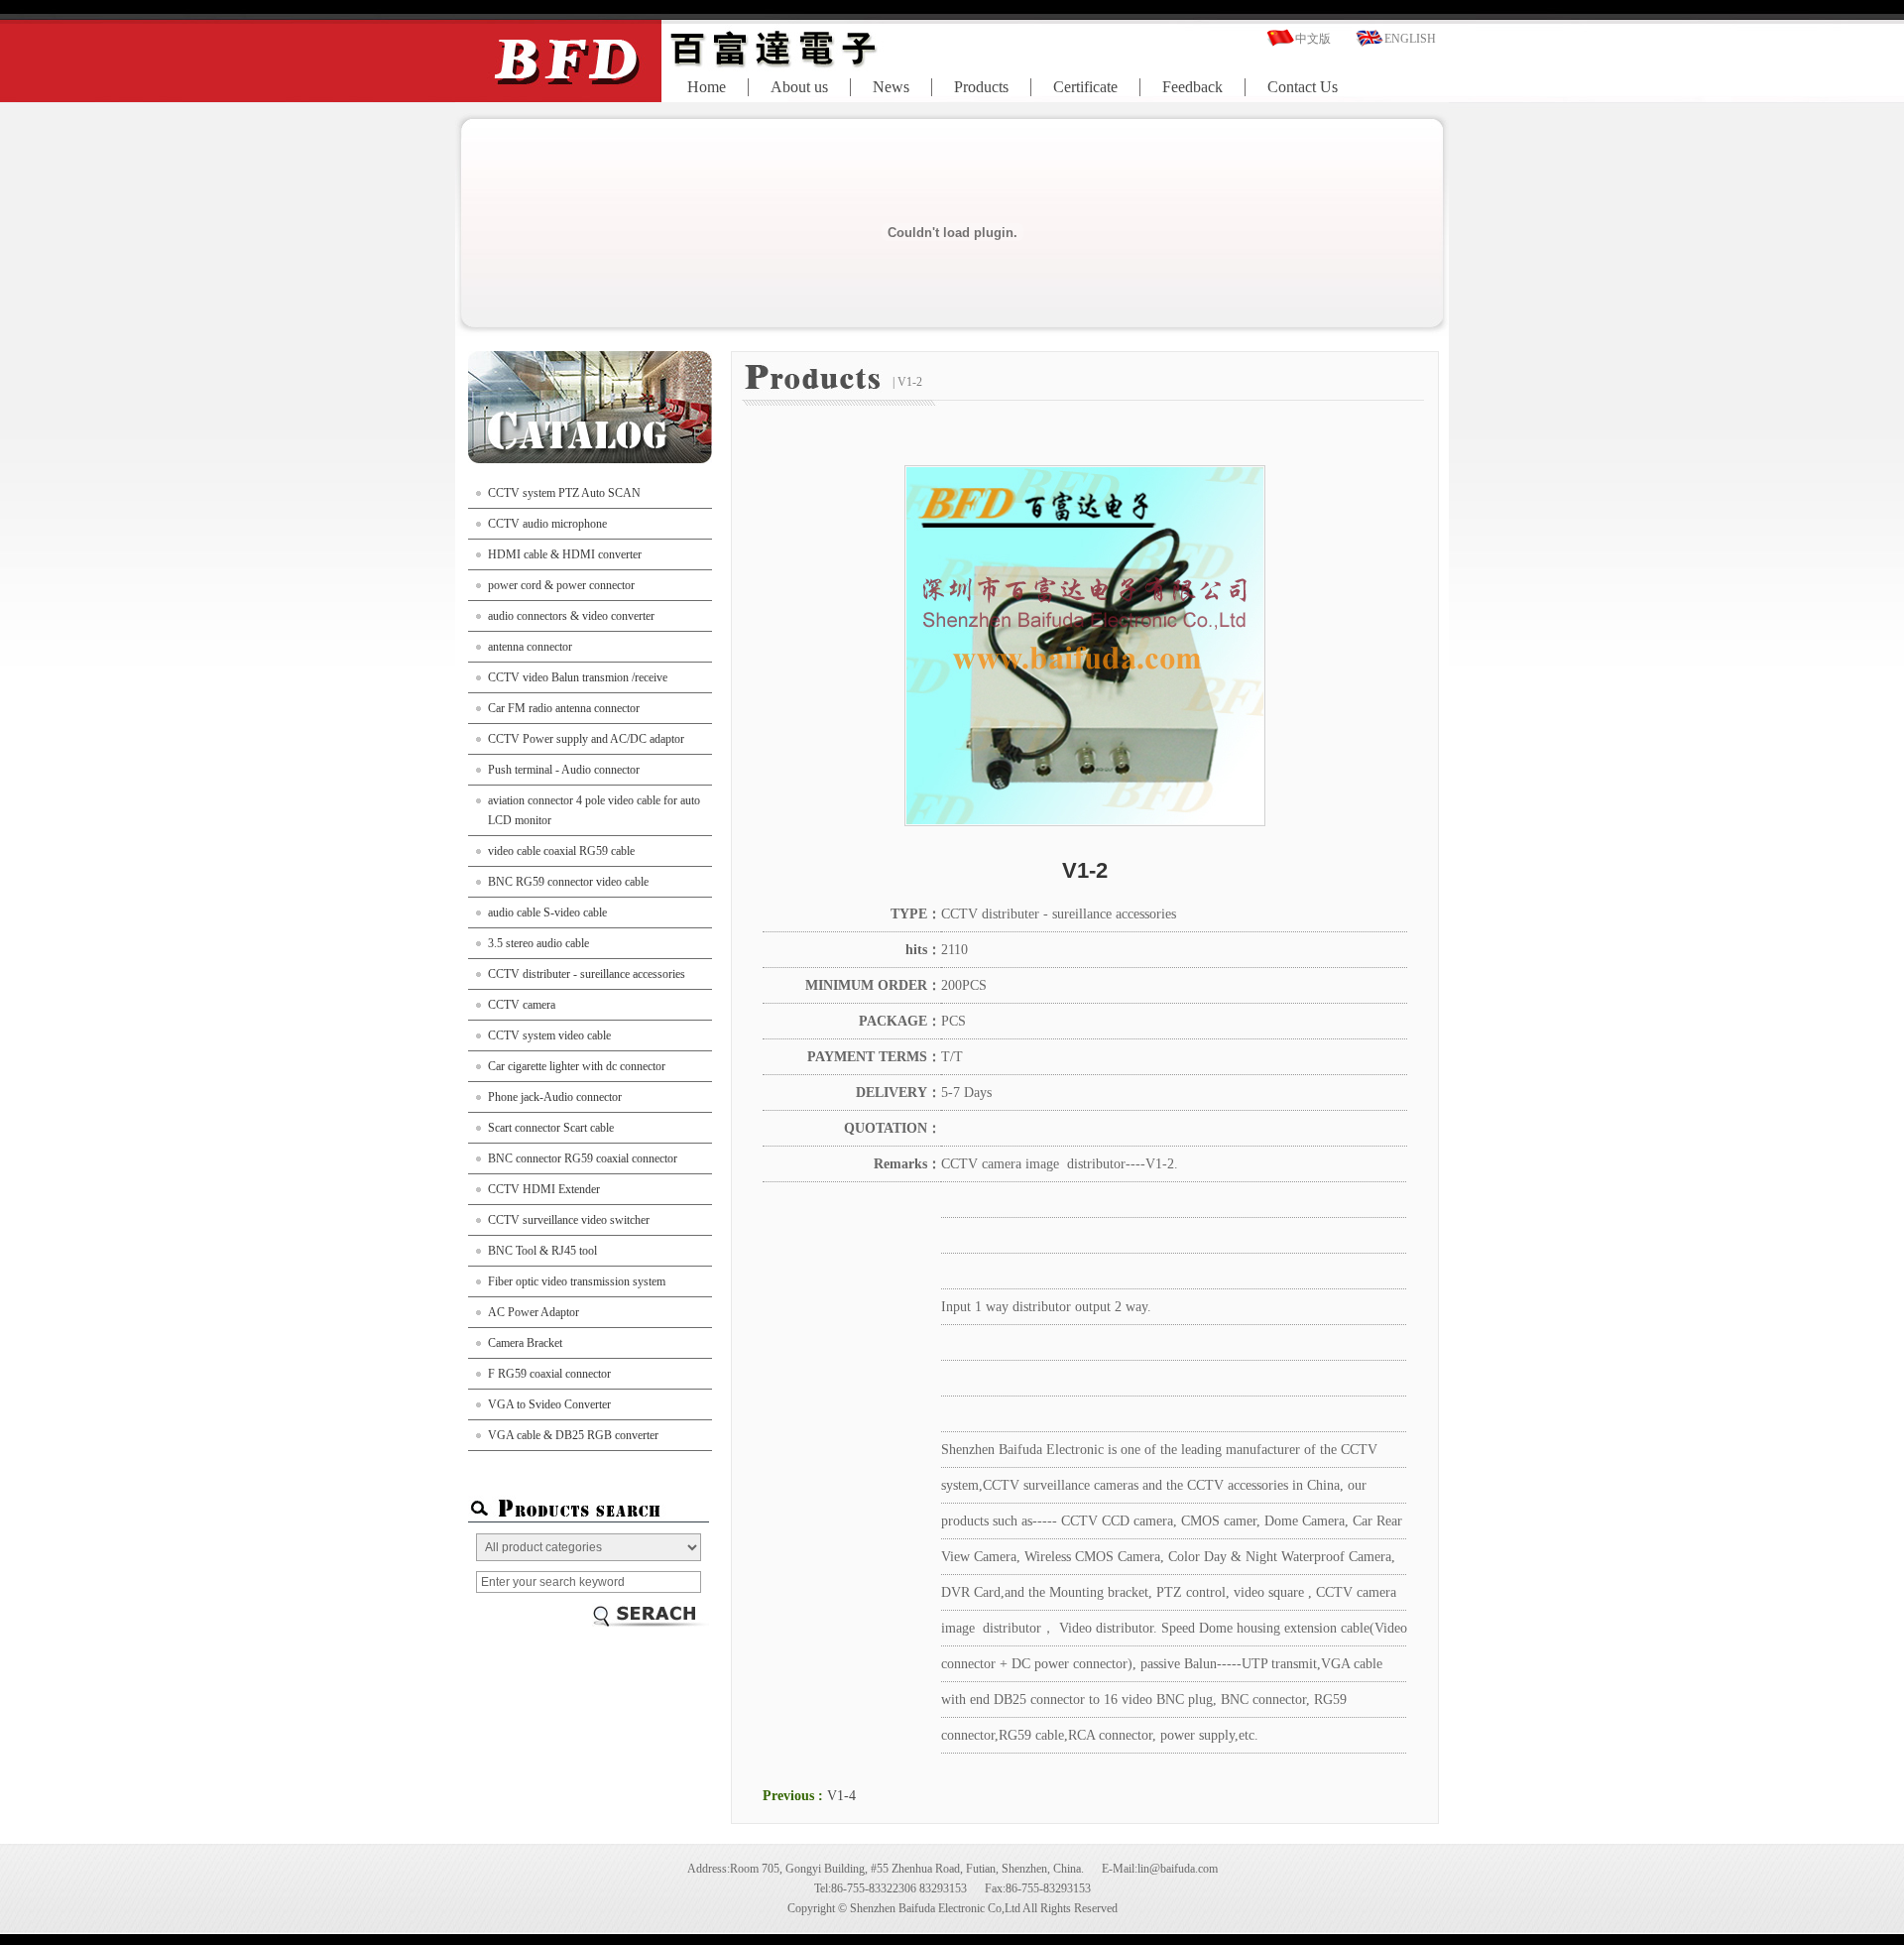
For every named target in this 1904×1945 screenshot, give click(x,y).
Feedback (1192, 87)
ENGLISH (1410, 39)
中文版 (1313, 39)
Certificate (1085, 87)
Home (707, 87)
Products (981, 87)
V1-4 (841, 1796)
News (891, 87)
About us (799, 87)
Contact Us (1303, 87)
